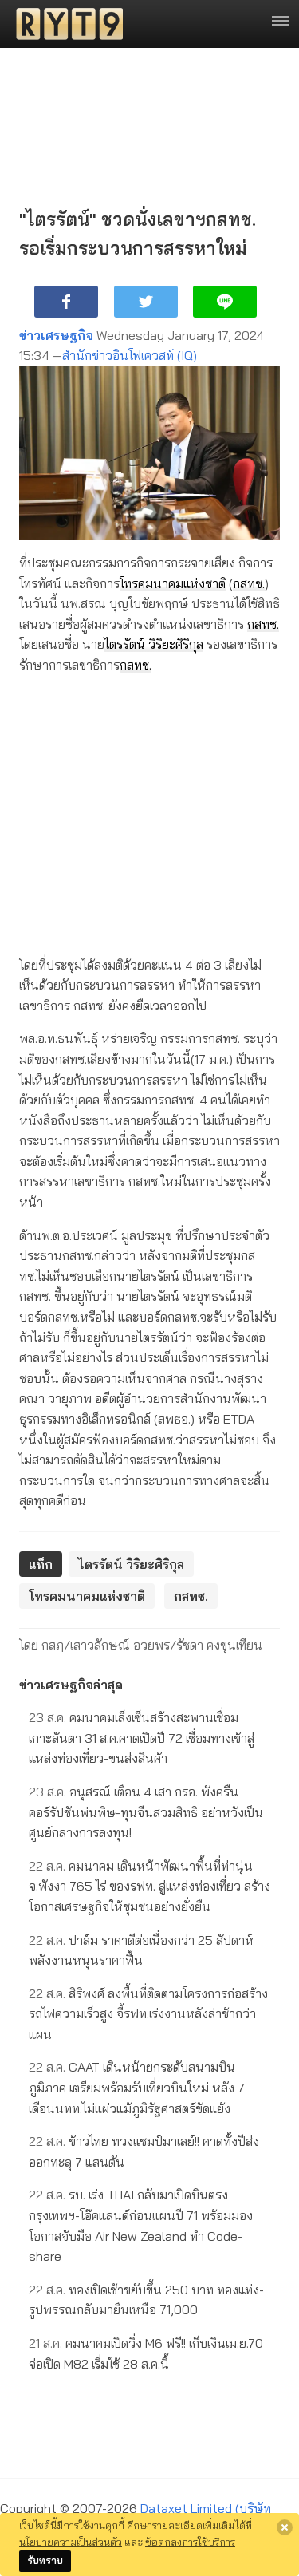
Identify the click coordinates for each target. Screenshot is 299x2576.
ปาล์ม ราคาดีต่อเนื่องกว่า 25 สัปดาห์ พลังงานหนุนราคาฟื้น (141, 1950)
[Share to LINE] (225, 302)
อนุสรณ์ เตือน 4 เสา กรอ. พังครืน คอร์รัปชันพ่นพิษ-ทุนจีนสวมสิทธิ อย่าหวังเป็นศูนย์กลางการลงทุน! (146, 1812)
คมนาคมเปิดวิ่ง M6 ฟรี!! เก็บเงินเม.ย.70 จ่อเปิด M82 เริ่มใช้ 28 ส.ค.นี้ (146, 2353)
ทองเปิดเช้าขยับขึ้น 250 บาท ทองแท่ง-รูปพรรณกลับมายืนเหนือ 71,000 (146, 2300)
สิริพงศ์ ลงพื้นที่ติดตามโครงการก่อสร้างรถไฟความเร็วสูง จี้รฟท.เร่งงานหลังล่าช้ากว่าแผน (148, 2014)
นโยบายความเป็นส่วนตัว (71, 2542)
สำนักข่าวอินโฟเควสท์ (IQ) (130, 355)
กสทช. (249, 583)
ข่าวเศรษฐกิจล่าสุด (71, 1685)
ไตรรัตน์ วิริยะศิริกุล (154, 644)
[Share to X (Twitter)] (146, 302)
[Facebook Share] (66, 302)
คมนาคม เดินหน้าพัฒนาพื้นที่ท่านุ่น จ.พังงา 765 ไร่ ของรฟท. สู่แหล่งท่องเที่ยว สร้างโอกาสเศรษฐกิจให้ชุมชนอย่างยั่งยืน (149, 1886)
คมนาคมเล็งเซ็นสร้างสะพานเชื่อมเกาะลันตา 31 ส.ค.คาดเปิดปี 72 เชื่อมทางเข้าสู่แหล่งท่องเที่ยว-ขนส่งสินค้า (142, 1738)
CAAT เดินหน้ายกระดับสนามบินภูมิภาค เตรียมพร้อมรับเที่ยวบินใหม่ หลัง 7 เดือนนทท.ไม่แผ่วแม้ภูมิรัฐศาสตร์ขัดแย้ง (137, 2087)
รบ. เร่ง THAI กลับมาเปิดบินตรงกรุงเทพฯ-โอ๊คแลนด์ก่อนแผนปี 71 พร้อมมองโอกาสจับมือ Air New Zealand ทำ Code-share (141, 2225)
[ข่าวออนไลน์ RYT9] (65, 24)
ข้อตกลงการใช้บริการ (190, 2542)
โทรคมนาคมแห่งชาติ (173, 583)
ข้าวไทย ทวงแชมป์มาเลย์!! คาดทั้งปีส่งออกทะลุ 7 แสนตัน (144, 2151)
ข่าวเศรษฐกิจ (56, 335)
